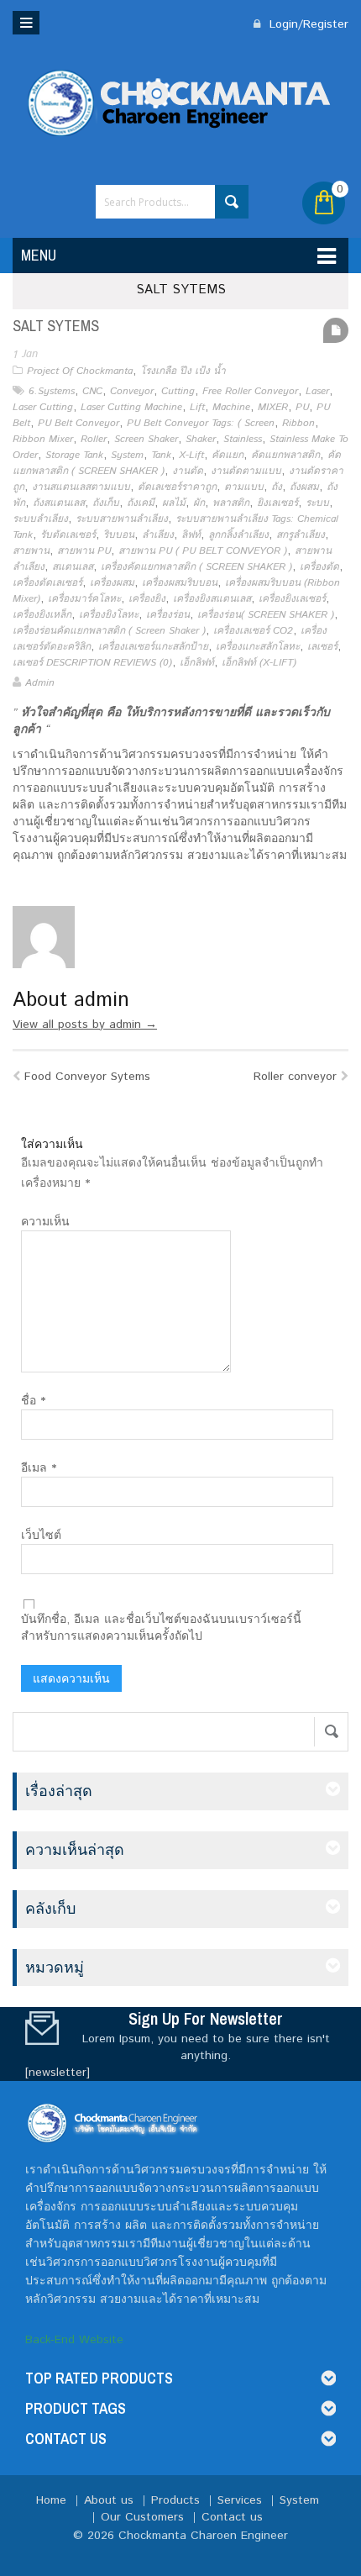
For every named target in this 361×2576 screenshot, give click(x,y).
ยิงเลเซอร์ (277, 503)
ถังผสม (304, 487)
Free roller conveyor (250, 391)
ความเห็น (45, 1222)
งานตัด (188, 471)
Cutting (178, 391)
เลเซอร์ (322, 647)
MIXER (273, 407)
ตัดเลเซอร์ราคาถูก (177, 487)
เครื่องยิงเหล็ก (42, 615)
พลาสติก (231, 503)
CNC (92, 391)
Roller (94, 439)
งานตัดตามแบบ (246, 471)
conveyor (132, 391)
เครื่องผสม (112, 583)
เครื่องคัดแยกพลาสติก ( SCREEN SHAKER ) (196, 567)
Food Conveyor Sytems (87, 1077)
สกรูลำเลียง (301, 535)
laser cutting (43, 407)
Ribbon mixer (43, 439)
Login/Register (307, 24)
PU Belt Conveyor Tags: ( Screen (201, 423)
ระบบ (317, 503)
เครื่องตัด (319, 567)
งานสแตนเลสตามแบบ (81, 487)
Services (240, 2500)
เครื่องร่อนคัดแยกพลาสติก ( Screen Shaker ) (109, 631)
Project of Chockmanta (80, 371)
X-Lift (191, 455)
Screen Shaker (146, 439)
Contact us (232, 2517)
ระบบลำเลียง (40, 519)
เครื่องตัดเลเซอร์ (47, 583)
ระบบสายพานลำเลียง (122, 519)
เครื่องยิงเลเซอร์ (292, 599)
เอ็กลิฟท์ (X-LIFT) (259, 663)
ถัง (277, 487)
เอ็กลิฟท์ (197, 663)
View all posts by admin (85, 1025)
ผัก (199, 503)
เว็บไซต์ (41, 1536)
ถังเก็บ (106, 503)
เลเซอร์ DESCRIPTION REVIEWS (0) (92, 663)
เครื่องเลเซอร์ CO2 (253, 631)
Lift (197, 407)
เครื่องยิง (147, 599)
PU (302, 407)
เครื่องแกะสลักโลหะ (258, 647)
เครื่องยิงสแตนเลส (212, 599)
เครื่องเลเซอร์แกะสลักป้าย (153, 647)
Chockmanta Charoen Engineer (203, 2536)
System (127, 455)
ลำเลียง (158, 535)
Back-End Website (74, 2340)
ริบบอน (119, 535)
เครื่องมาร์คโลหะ (84, 599)
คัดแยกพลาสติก (285, 455)
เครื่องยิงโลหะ (109, 615)
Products (175, 2500)
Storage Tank (74, 455)
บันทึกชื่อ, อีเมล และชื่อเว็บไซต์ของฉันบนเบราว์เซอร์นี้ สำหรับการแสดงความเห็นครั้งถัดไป (161, 1628)
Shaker (201, 439)
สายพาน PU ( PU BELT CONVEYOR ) (203, 551)
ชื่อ (33, 1401)
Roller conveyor (295, 1077)
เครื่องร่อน (168, 615)
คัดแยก (228, 455)
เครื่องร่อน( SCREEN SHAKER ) (266, 615)
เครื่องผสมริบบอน (180, 583)
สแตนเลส (73, 567)
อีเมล (39, 1468)
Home (51, 2500)
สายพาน (31, 551)
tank (161, 455)
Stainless (243, 439)
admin (40, 683)
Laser (317, 391)
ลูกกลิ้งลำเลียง (238, 535)
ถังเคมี (141, 503)
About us (109, 2500)
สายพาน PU (84, 551)
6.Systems (52, 391)
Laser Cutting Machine (131, 407)
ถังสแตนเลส (59, 503)
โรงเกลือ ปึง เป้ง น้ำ (183, 371)
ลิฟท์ (191, 535)
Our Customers (142, 2517)
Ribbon (298, 423)
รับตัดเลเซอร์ (68, 535)
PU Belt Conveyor (78, 423)
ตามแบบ (244, 487)
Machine (231, 407)
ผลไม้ (174, 503)
